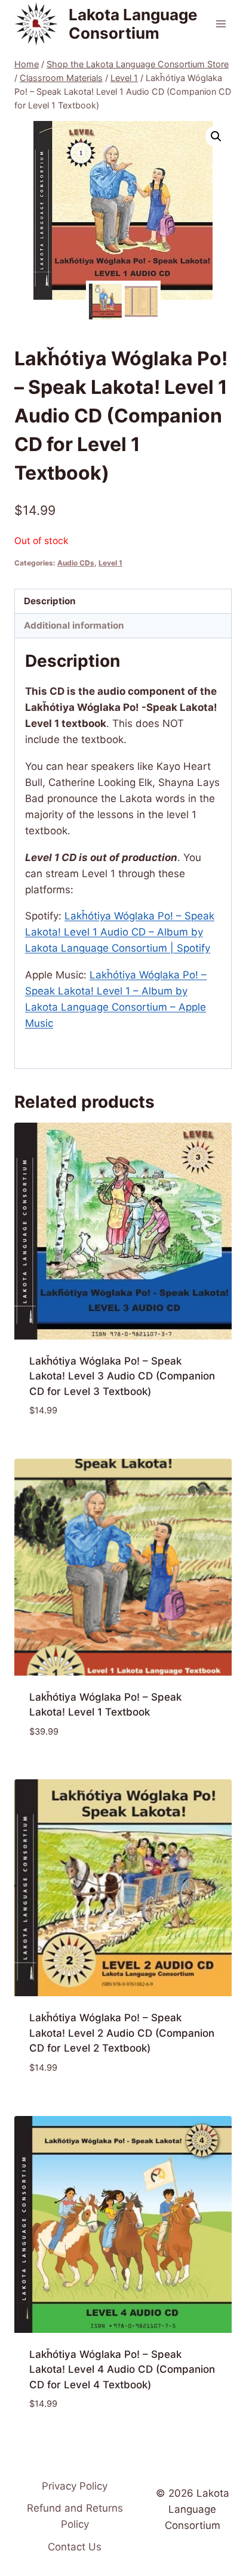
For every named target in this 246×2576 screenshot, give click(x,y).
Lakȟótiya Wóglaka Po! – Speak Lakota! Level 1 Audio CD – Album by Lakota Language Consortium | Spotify (120, 932)
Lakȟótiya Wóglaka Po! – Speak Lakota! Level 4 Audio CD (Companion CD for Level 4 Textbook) (122, 2370)
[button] (216, 136)
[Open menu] (221, 24)
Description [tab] (50, 601)
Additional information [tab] (74, 625)
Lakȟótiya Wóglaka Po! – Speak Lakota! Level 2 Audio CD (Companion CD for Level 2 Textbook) (122, 2033)
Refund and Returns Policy (75, 2516)
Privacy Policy (75, 2486)
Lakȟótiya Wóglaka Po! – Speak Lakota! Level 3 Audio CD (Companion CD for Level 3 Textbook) (122, 1376)
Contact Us (75, 2547)
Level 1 (110, 563)
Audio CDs (76, 563)
